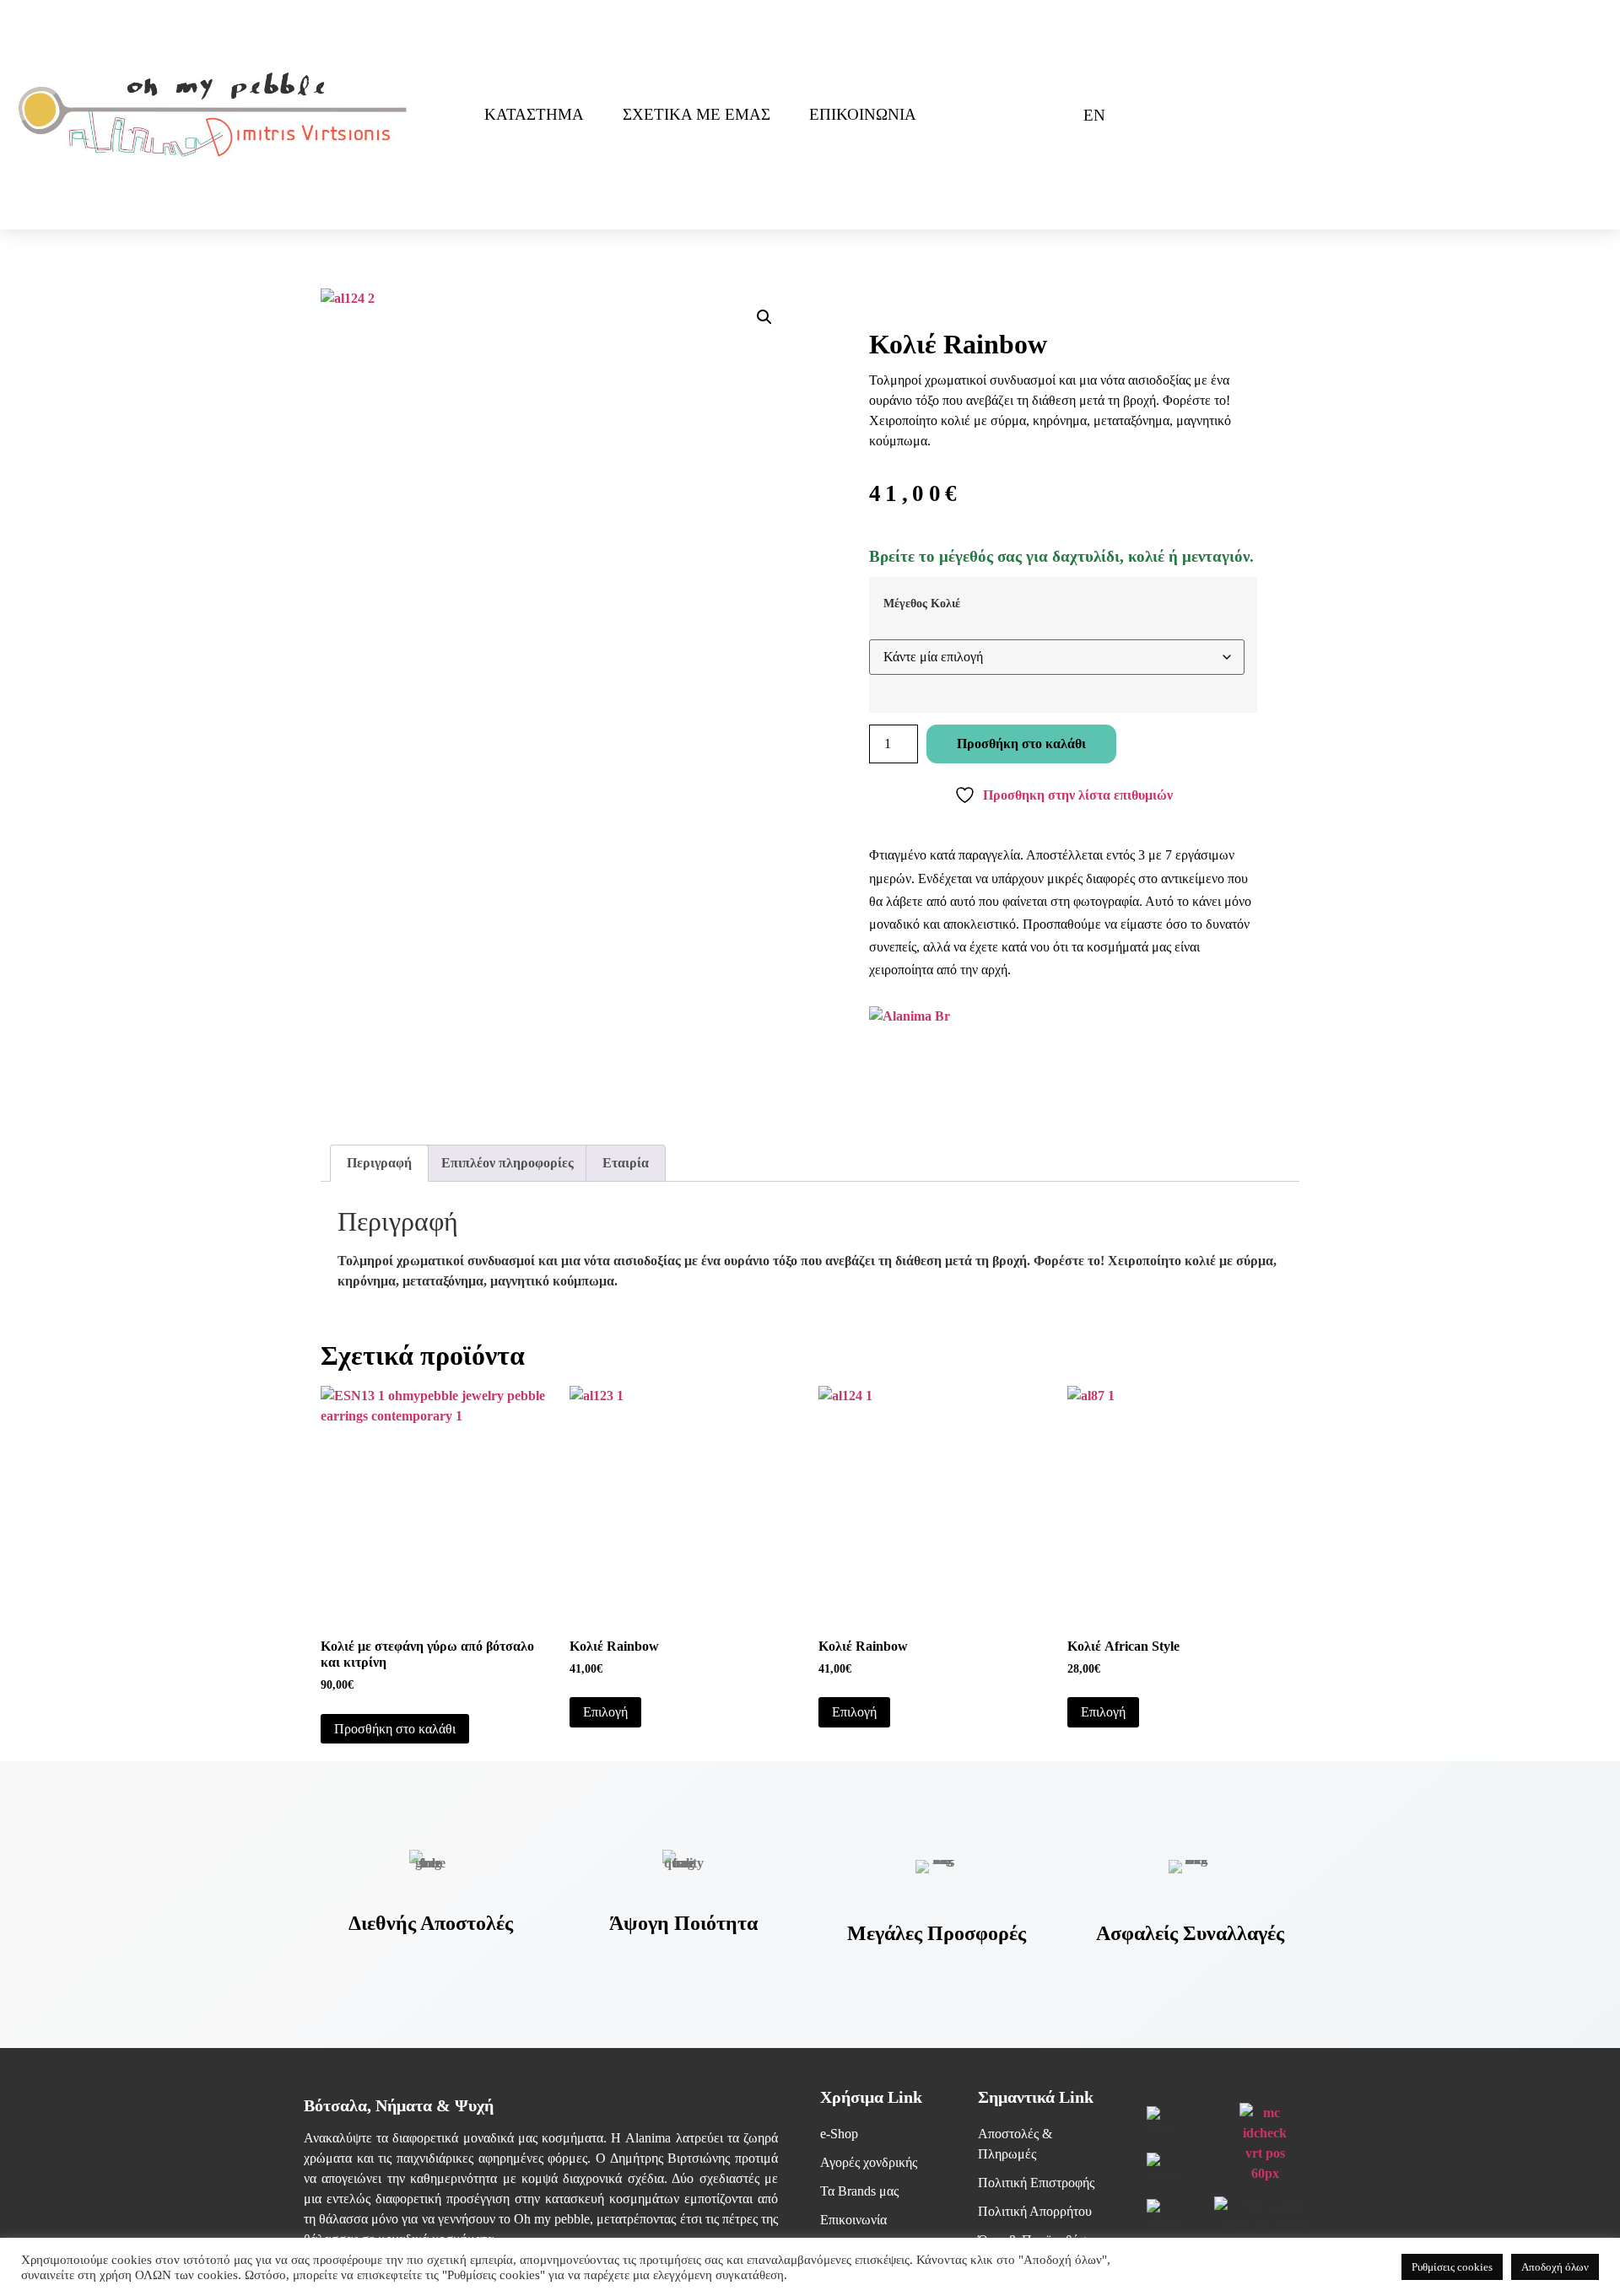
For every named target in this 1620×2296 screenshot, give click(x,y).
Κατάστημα (534, 114)
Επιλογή (605, 1712)
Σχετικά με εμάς (697, 114)
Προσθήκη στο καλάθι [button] (395, 1729)
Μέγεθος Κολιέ (922, 603)
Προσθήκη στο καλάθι (1021, 744)
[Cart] (1039, 115)
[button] (764, 317)
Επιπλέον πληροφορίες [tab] (508, 1163)
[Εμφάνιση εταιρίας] (910, 1016)
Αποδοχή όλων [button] (1555, 2267)
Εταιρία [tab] (626, 1163)
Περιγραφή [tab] (379, 1163)
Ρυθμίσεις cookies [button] (1452, 2267)
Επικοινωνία (863, 114)
